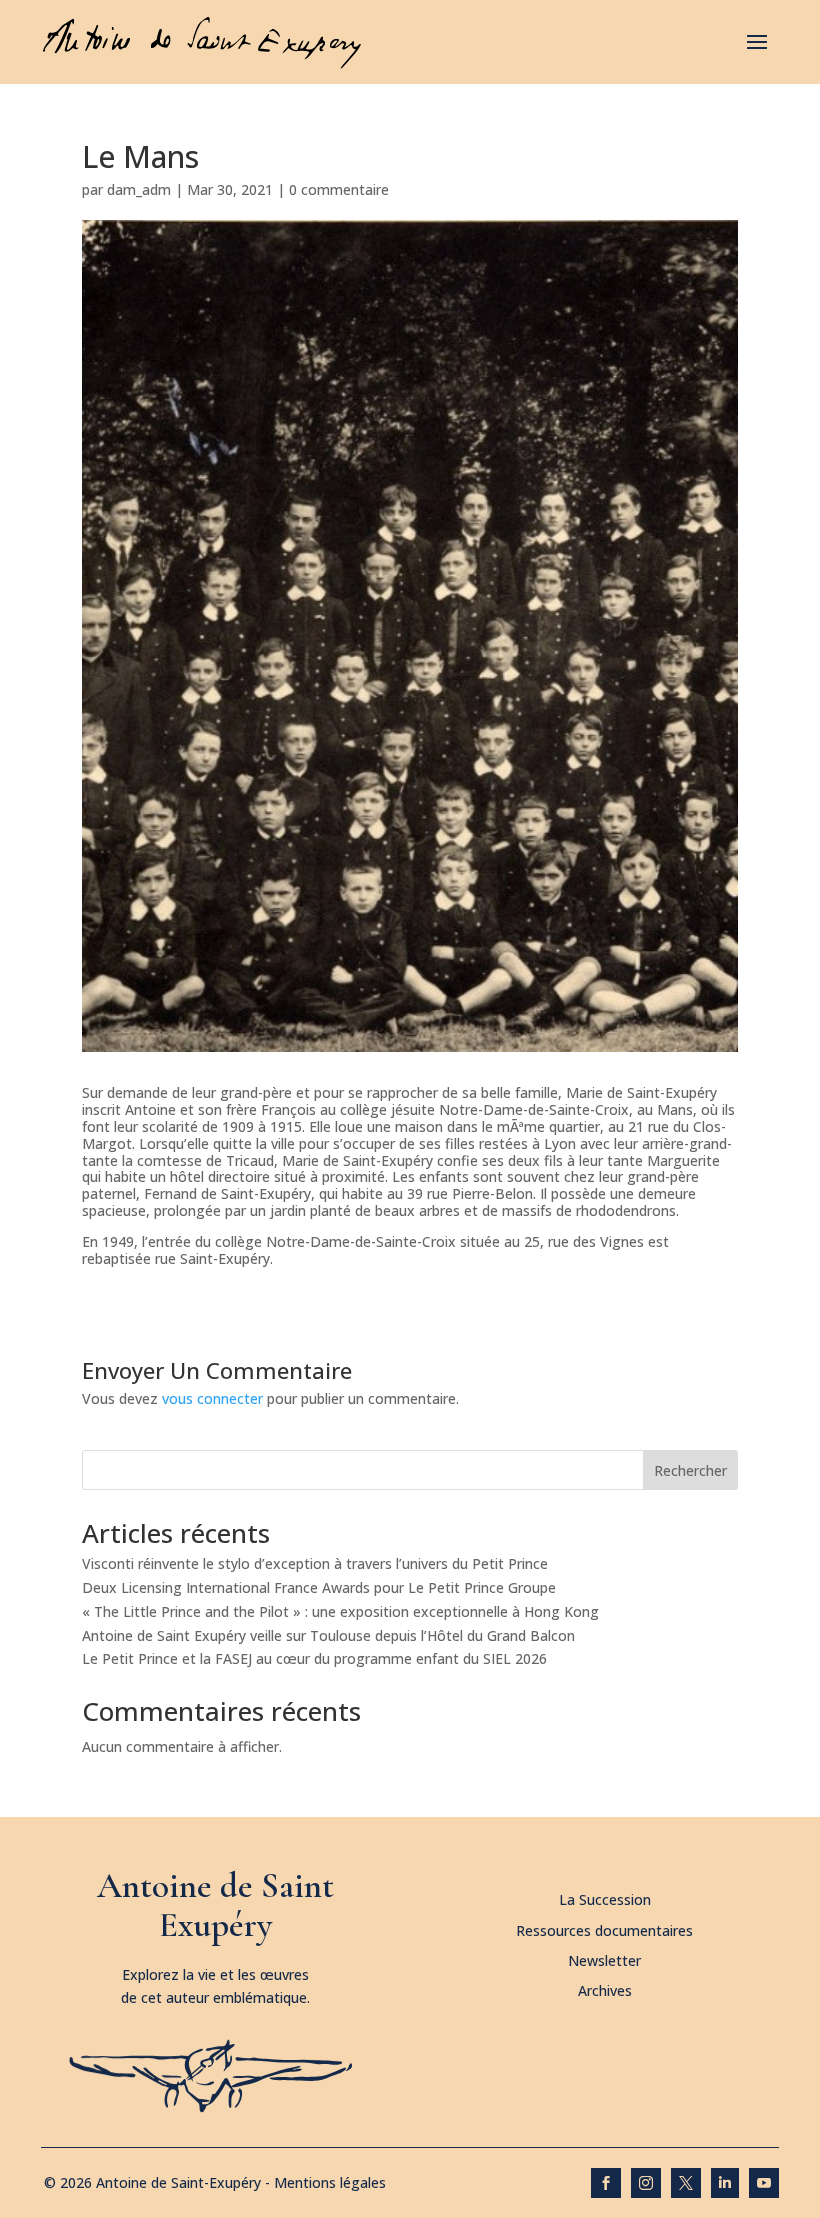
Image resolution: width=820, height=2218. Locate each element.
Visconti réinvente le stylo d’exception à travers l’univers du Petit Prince (315, 1563)
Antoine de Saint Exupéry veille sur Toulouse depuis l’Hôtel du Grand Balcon (328, 1635)
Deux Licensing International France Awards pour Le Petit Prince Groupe (319, 1587)
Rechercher (690, 1470)
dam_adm (139, 189)
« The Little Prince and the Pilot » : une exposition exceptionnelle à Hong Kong (340, 1611)
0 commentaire (339, 189)
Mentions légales (330, 2182)
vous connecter (212, 1398)
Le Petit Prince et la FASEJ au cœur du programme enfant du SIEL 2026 (314, 1658)
